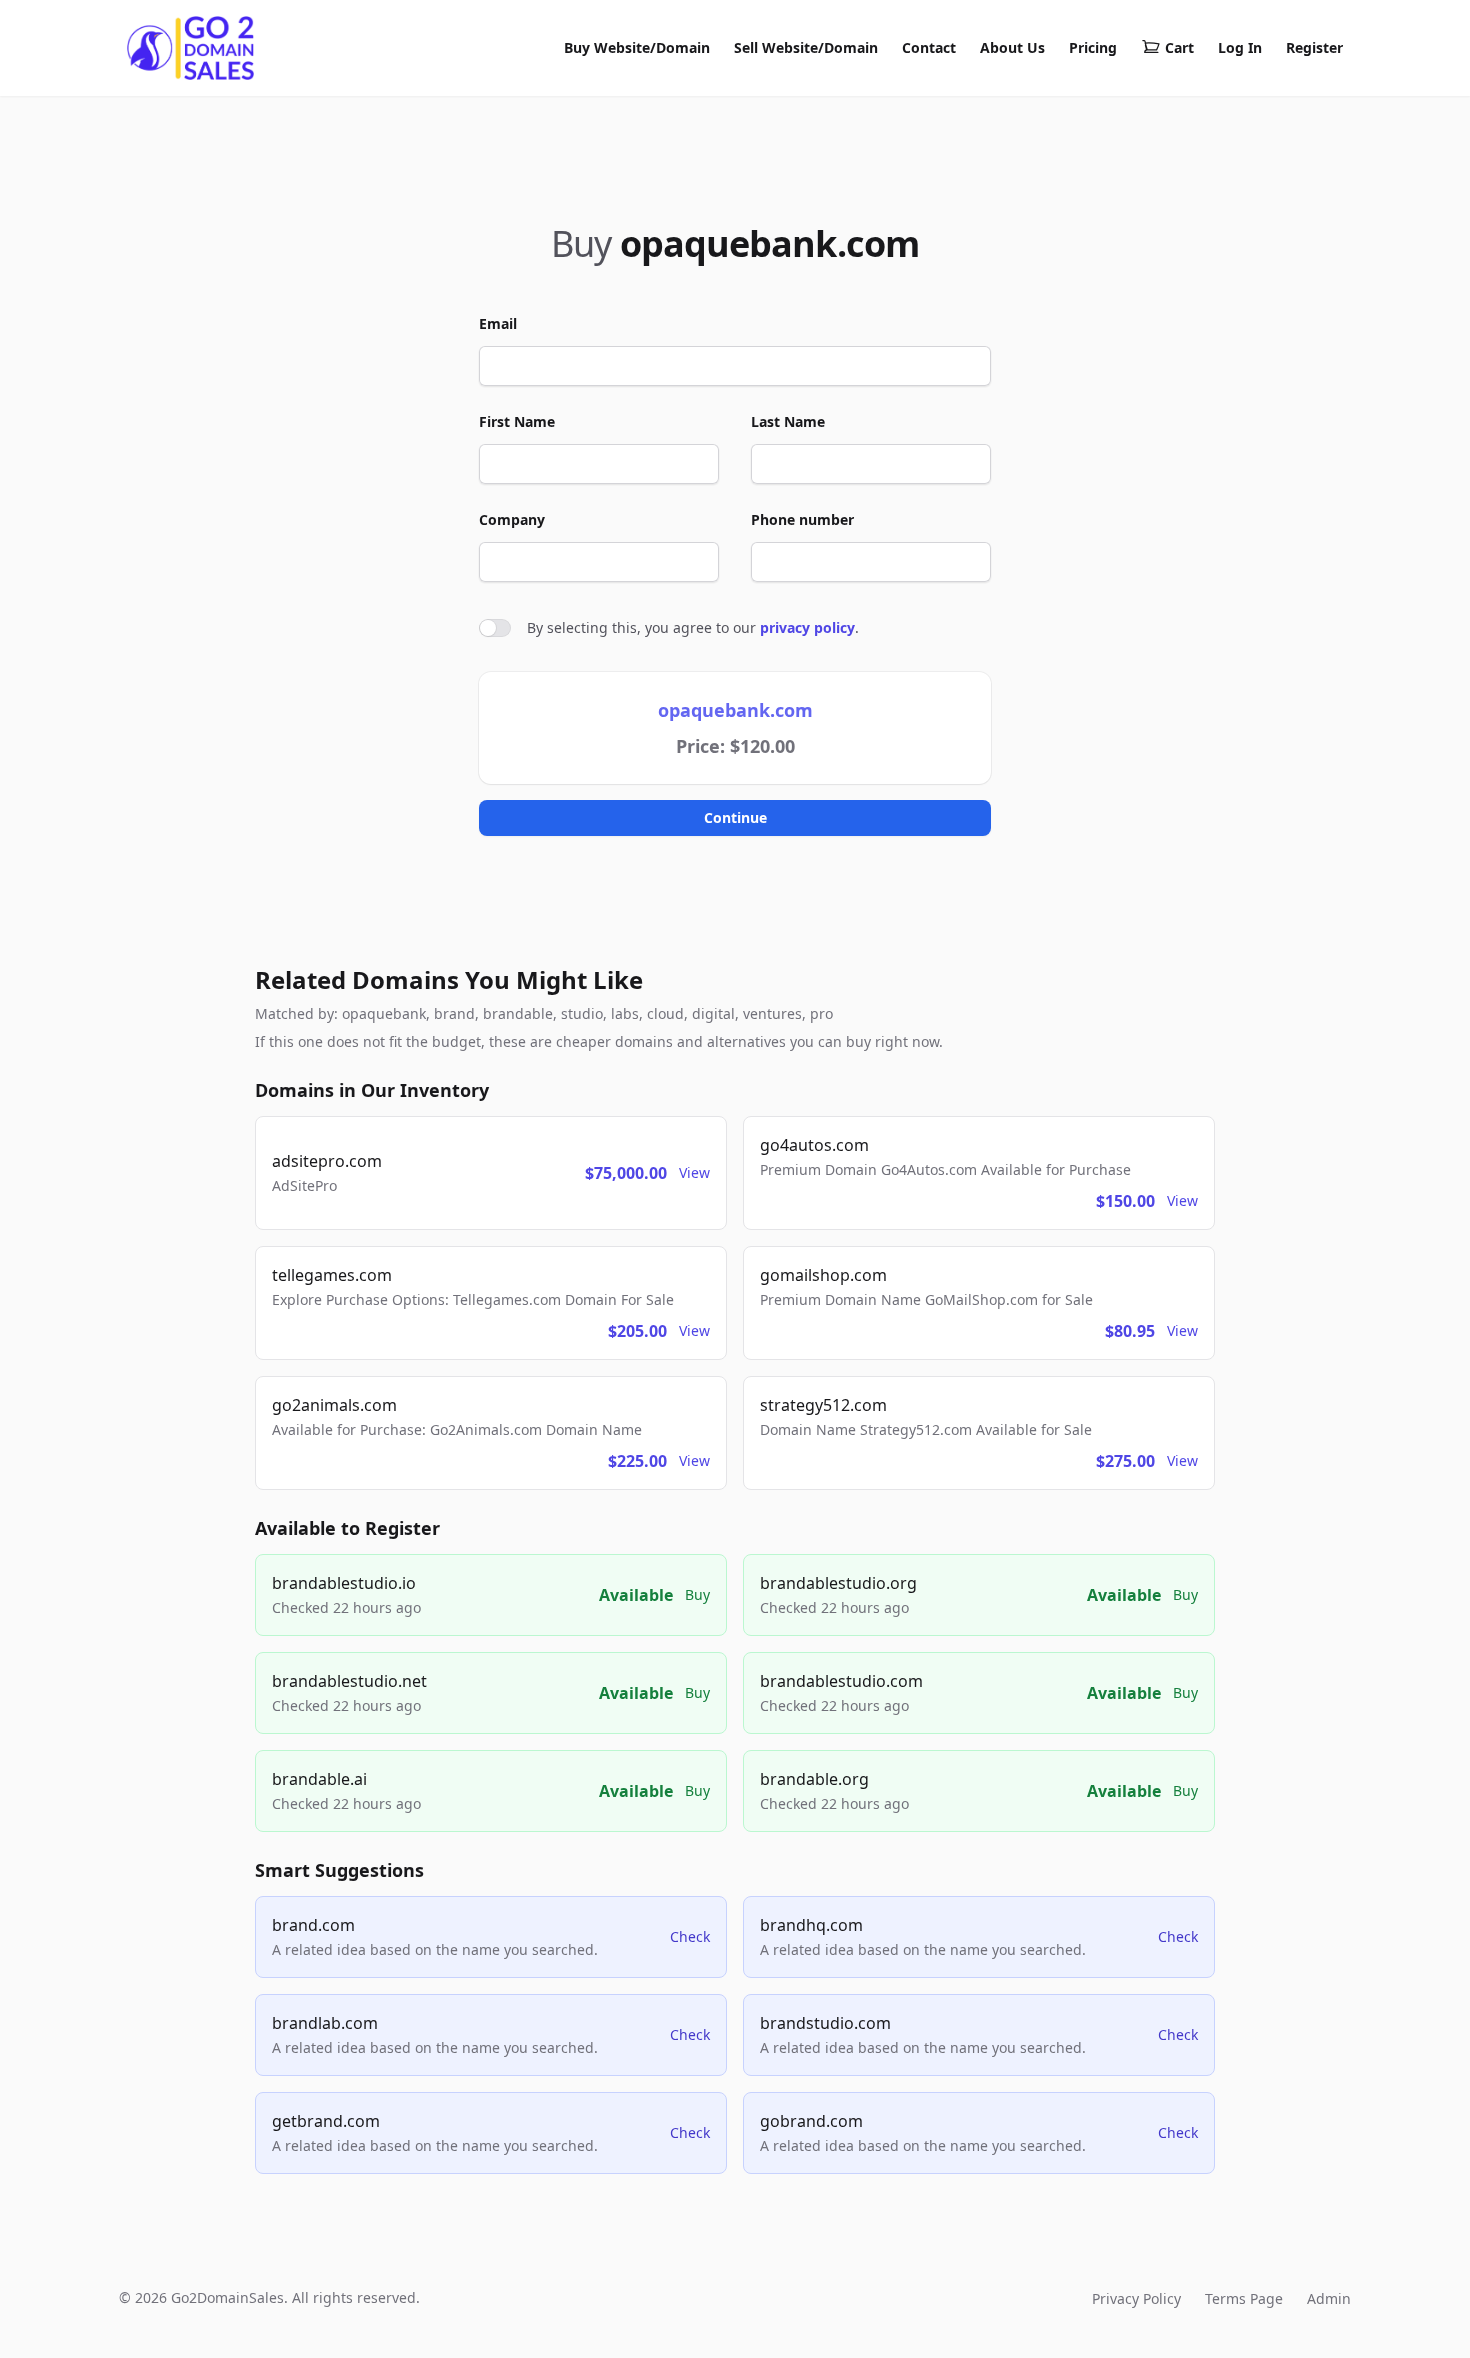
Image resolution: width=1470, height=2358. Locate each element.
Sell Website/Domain (806, 47)
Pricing (1093, 47)
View (694, 1172)
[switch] (495, 628)
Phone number (802, 519)
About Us (1012, 47)
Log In (1240, 47)
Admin (1329, 2298)
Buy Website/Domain (637, 47)
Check (690, 1936)
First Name (517, 421)
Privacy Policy (1136, 2298)
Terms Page (1244, 2298)
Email (498, 323)
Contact (929, 47)
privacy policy (807, 627)
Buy (697, 1594)
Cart (1179, 47)
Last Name (788, 421)
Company (512, 519)
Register (1314, 47)
